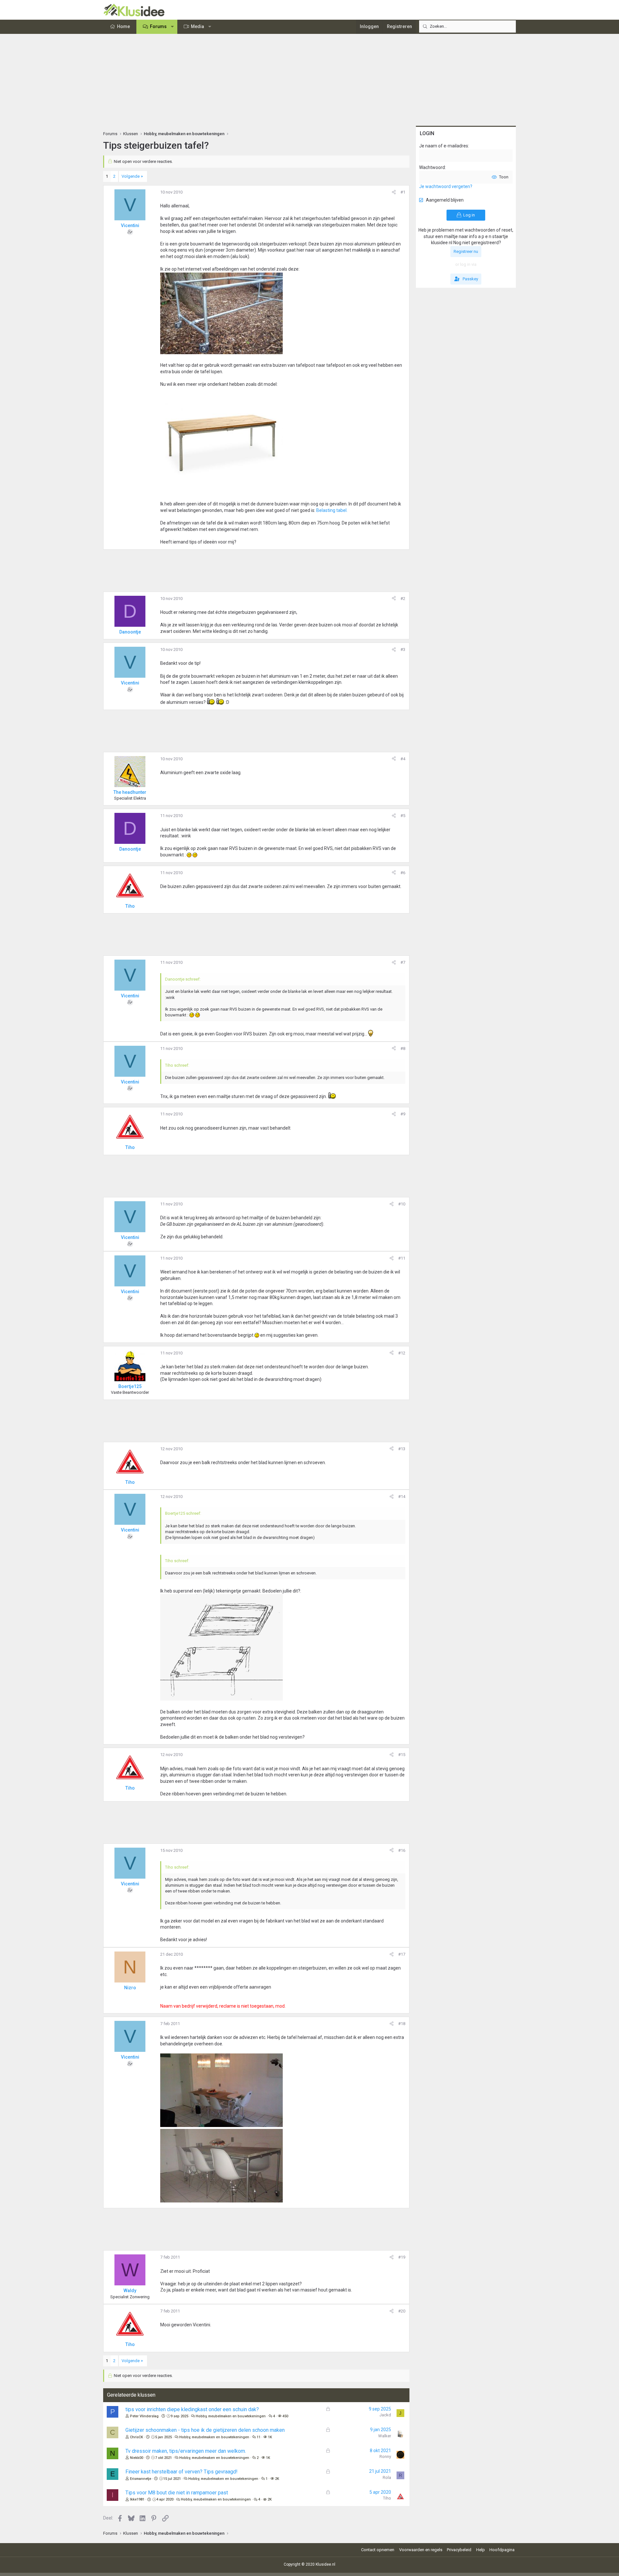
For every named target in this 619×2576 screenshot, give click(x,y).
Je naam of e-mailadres (444, 146)
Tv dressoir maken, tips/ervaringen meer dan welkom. (186, 2451)
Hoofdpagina (502, 2550)
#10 (402, 1204)
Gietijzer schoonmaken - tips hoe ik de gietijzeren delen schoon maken (205, 2430)
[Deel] (394, 192)
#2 (403, 599)
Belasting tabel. (332, 510)
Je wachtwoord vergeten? (446, 186)
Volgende (131, 176)
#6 (403, 873)
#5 (403, 816)
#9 (403, 1114)
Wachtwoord (432, 167)
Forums (158, 26)
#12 (402, 1353)
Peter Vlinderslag (144, 2416)
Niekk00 (137, 2458)
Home (123, 26)
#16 (402, 1850)
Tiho (387, 2498)
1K (270, 2437)
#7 (403, 962)
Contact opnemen (378, 2550)
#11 (402, 1258)
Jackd (385, 2415)
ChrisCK (137, 2437)
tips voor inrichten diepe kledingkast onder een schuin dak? (192, 2409)
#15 (402, 1755)
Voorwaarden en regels (421, 2550)
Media (197, 26)
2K (277, 2479)
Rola (387, 2477)
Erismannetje (141, 2479)
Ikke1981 (137, 2499)
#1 (403, 192)
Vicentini (130, 225)
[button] (172, 27)
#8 (403, 1048)
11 (259, 2437)
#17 (402, 1954)
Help (481, 2550)
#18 (402, 2024)
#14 (402, 1497)
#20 (402, 2311)
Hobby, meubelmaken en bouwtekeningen (231, 2416)
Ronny (385, 2456)
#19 (402, 2257)
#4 (403, 759)
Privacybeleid (459, 2550)
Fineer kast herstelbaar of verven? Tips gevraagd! (182, 2472)
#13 (402, 1449)
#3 (403, 649)
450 (285, 2416)
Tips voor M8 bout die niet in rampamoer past (177, 2493)
